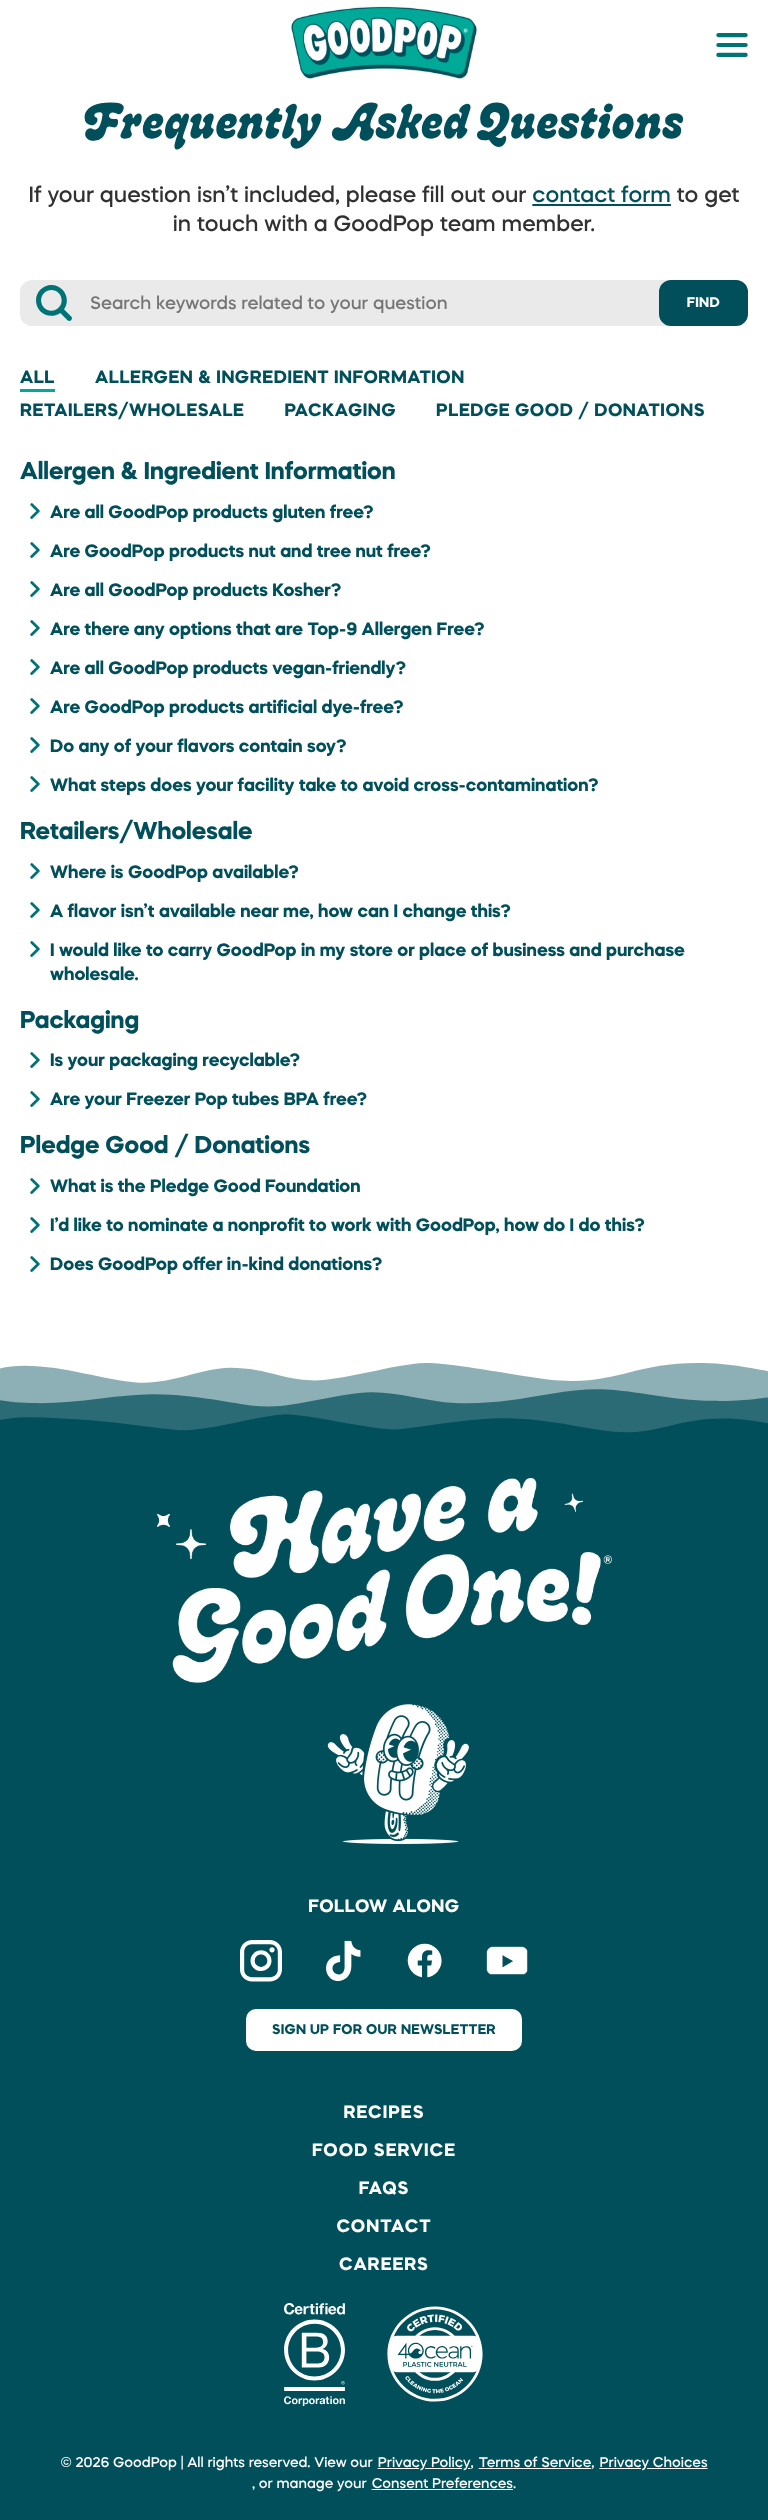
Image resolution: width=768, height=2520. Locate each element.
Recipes (383, 2112)
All (37, 377)
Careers (384, 2264)
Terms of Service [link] (535, 2463)
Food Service (384, 2150)
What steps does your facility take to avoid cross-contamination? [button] (324, 785)
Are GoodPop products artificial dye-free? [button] (227, 707)
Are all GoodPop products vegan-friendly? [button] (228, 668)
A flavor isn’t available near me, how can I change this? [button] (280, 911)
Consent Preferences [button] (442, 2484)
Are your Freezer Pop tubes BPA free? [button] (208, 1099)
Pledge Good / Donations (570, 410)
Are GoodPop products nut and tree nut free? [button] (240, 551)
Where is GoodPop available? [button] (174, 872)
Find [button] (703, 303)
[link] (384, 41)
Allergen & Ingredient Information (280, 377)
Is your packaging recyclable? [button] (175, 1060)
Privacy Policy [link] (424, 2463)
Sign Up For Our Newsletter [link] (384, 2030)
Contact (383, 2226)
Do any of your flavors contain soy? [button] (198, 746)
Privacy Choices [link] (653, 2463)
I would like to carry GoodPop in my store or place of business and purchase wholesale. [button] (367, 962)
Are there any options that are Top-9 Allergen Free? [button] (267, 629)
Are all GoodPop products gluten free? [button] (212, 512)
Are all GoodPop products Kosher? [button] (195, 590)
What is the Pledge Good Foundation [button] (205, 1186)
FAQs (384, 2188)
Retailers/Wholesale (132, 410)
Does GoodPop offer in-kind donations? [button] (216, 1264)
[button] (732, 45)
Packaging (340, 410)
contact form (601, 195)
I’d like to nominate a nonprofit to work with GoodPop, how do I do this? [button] (347, 1225)
